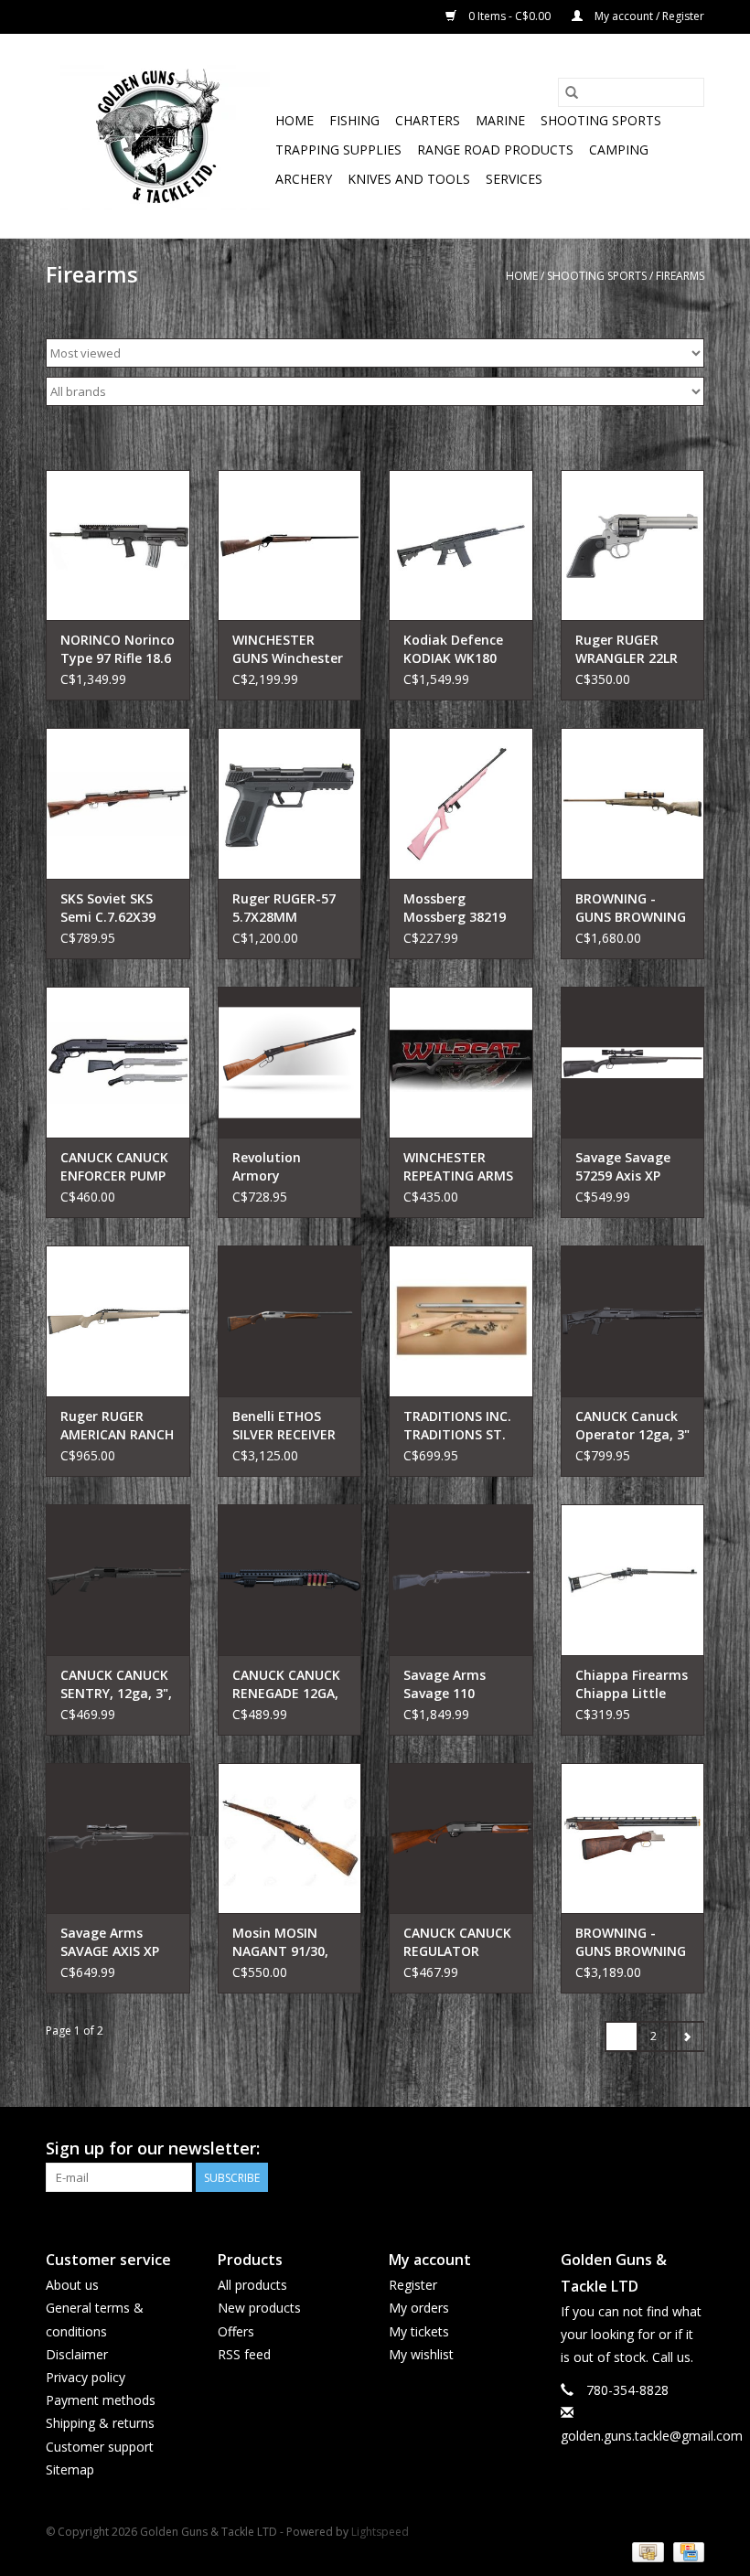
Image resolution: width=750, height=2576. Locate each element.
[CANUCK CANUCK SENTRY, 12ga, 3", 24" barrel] (118, 1580)
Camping (619, 150)
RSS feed (244, 2354)
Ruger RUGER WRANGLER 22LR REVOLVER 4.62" (627, 649)
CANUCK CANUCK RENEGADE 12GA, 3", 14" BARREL (286, 1684)
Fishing (354, 120)
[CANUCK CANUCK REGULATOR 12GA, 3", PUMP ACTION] (461, 1838)
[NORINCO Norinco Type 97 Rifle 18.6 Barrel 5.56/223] (118, 545)
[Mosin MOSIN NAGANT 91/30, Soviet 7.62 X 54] (290, 1838)
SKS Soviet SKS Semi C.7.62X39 (108, 908)
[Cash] (646, 2551)
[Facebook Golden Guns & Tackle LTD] (690, 2149)
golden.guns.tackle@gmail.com (652, 2436)
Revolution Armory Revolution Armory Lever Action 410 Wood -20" (286, 1167)
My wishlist (421, 2354)
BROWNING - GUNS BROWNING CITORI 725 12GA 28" (631, 1942)
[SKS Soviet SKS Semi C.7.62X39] (118, 803)
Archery (304, 179)
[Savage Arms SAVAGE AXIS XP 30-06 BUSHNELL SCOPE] (118, 1838)
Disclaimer (77, 2354)
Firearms (680, 276)
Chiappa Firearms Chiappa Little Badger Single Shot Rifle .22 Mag (632, 1684)
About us (72, 2285)
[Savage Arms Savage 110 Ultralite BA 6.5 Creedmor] (461, 1580)
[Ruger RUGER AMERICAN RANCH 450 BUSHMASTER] (118, 1321)
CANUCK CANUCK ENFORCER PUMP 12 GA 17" (114, 1167)
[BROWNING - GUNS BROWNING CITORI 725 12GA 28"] (633, 1838)
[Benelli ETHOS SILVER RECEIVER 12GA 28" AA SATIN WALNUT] (290, 1321)
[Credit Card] (686, 2551)
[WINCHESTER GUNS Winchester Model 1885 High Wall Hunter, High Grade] (290, 545)
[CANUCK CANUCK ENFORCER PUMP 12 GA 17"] (118, 1062)
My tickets (419, 2331)
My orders (419, 2308)
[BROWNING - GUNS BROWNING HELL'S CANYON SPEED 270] (633, 803)
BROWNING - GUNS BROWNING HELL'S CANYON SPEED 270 (631, 908)
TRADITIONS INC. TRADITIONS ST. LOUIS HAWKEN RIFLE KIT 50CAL (457, 1426)
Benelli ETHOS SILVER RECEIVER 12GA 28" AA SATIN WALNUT (284, 1426)
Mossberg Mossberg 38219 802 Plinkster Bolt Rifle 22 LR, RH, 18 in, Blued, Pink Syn (459, 908)
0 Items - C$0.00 (509, 16)
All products (252, 2285)
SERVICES (514, 179)
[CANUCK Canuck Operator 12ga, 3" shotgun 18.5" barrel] (633, 1321)
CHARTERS (428, 120)
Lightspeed (380, 2532)
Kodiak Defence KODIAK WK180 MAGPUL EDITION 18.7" (458, 649)
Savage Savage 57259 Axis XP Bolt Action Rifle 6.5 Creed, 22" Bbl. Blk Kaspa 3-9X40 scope (632, 1167)
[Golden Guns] (158, 136)
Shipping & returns (100, 2423)
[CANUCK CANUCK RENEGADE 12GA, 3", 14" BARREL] (290, 1580)
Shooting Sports (601, 120)
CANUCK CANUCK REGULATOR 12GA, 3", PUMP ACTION (457, 1942)
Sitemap (70, 2469)
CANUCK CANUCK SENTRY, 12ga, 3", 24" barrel (116, 1684)
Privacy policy (86, 2377)
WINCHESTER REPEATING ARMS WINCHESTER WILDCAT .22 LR (458, 1167)
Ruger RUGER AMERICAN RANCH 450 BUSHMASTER (117, 1426)
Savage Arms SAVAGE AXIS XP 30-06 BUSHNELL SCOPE (112, 1942)
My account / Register (648, 16)
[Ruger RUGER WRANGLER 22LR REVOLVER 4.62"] (633, 545)
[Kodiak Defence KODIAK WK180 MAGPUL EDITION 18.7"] (461, 545)
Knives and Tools (409, 179)
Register (413, 2285)
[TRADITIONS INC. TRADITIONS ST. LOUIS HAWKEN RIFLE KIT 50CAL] (461, 1321)
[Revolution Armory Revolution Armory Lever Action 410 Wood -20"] (290, 1062)
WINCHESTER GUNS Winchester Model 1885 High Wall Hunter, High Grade (289, 649)
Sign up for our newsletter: (153, 2148)
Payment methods (101, 2400)
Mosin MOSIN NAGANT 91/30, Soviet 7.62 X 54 (282, 1942)
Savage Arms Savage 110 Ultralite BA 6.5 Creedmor (451, 1684)
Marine (500, 120)
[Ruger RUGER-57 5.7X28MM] (290, 803)
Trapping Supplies (338, 150)
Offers (236, 2331)
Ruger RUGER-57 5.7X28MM (284, 908)
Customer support (100, 2447)
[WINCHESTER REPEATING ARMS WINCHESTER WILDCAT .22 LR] (461, 1062)
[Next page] (686, 2036)
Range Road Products (495, 150)
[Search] (572, 92)
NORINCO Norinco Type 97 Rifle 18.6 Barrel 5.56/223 (118, 649)
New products (259, 2308)
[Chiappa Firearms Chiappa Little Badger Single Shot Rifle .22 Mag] (633, 1580)
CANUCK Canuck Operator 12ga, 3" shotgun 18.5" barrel (632, 1426)
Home (295, 120)
